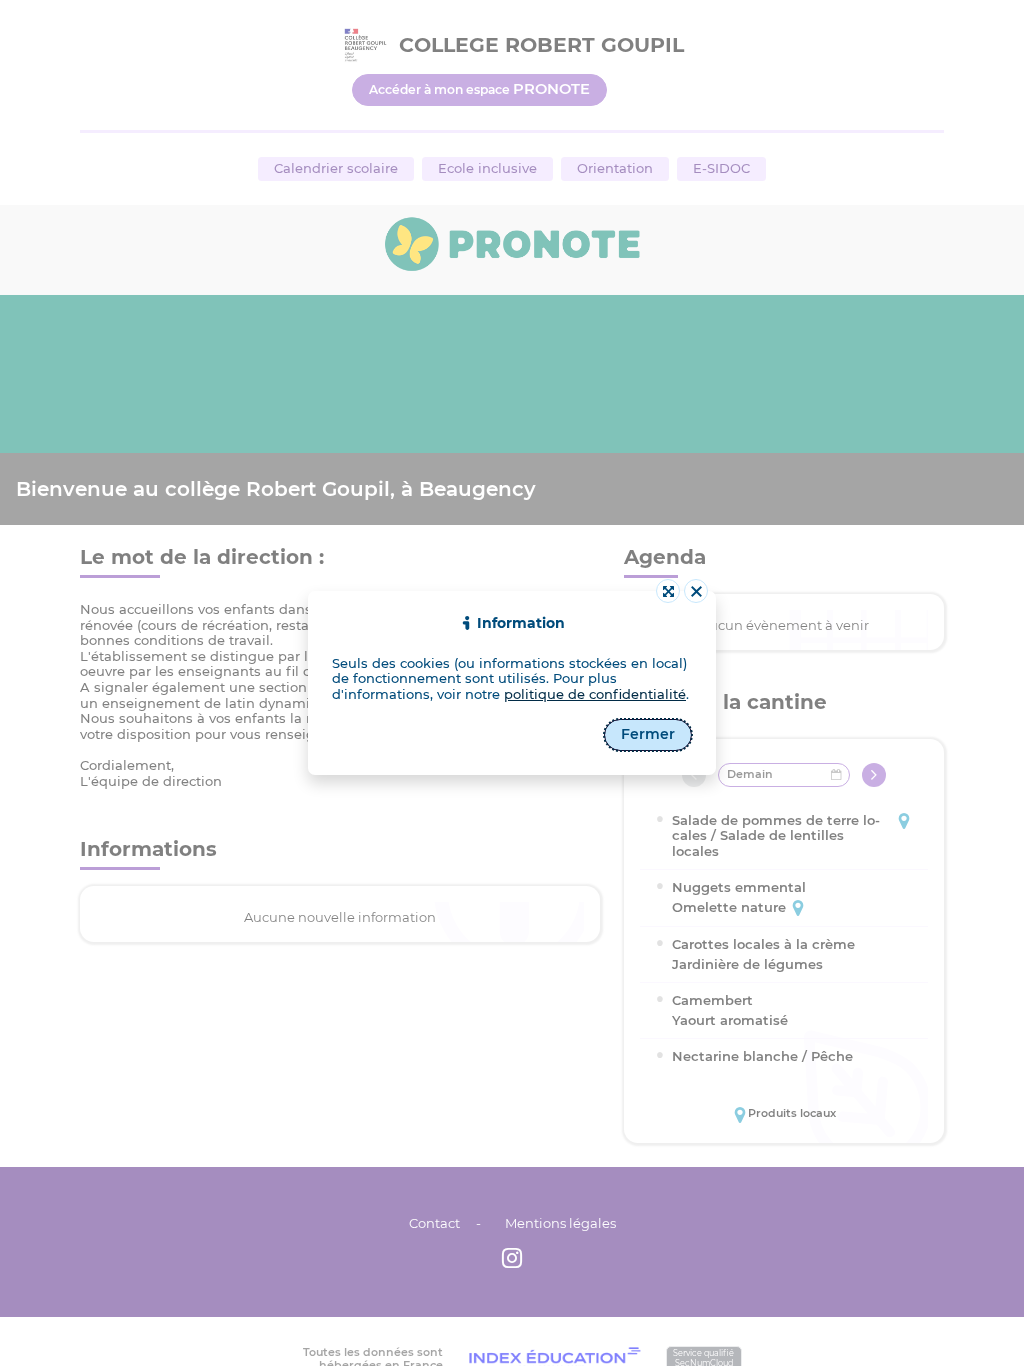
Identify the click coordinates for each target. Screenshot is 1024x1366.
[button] (696, 591)
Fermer (648, 734)
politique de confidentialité (595, 694)
